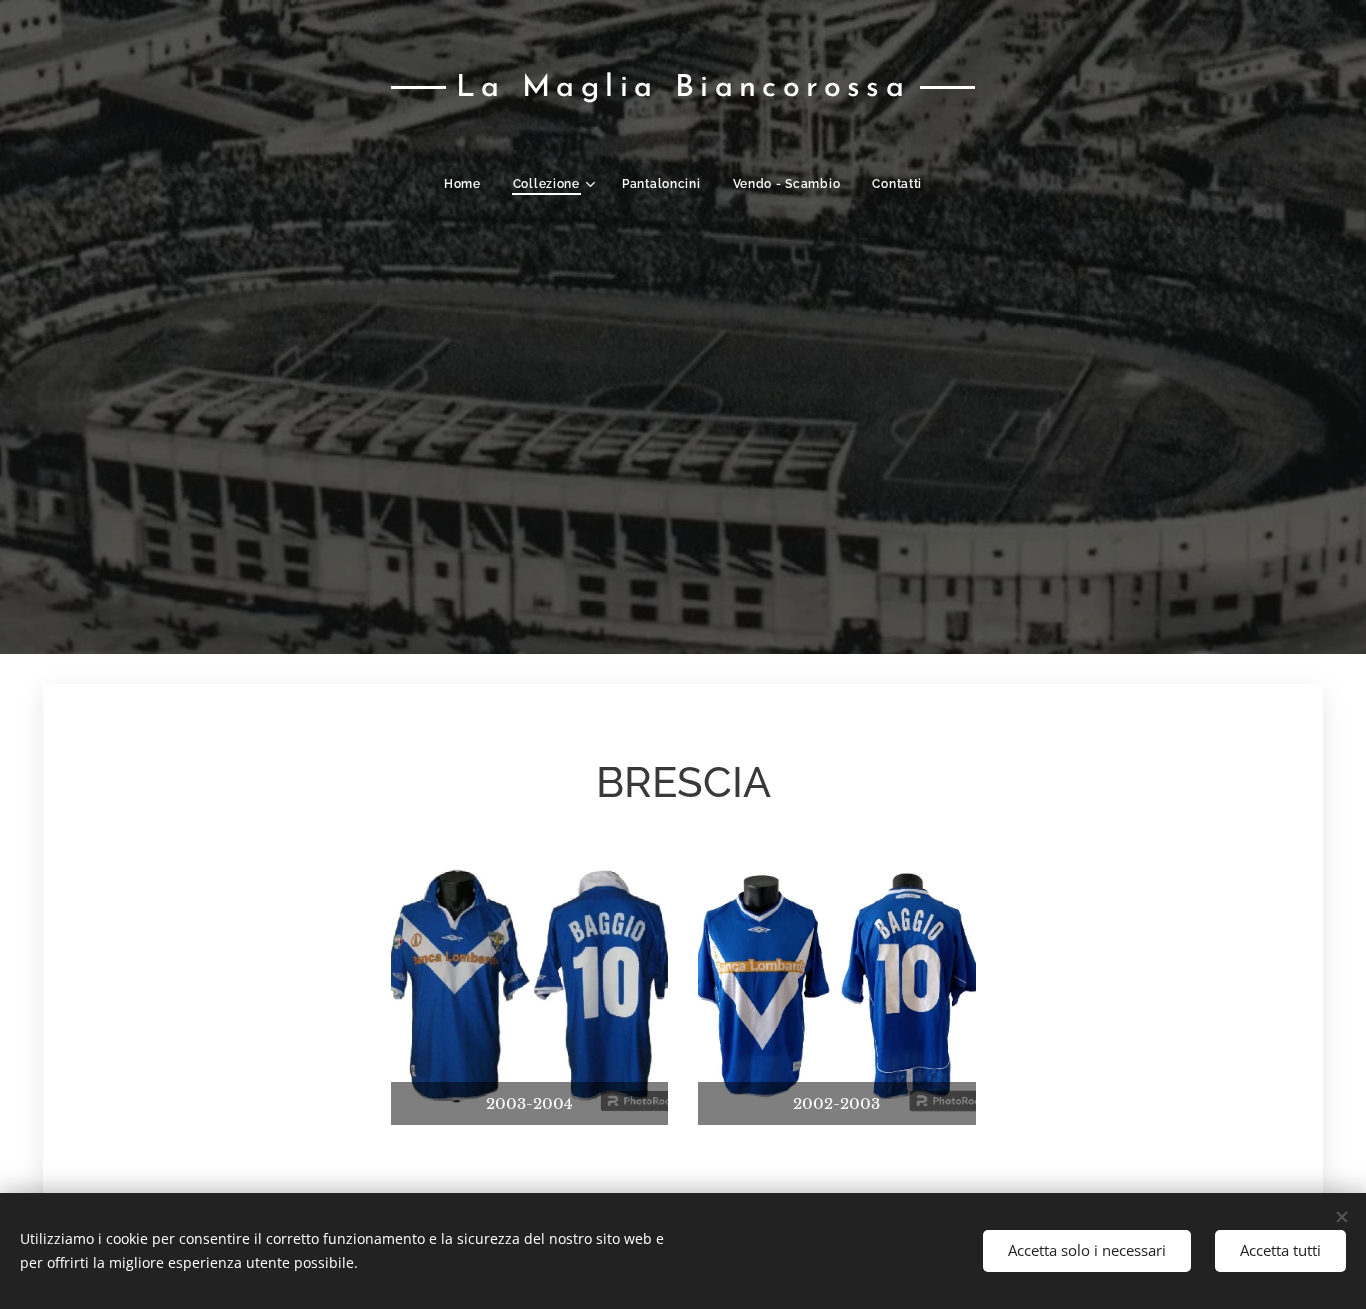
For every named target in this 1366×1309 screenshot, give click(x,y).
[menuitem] (470, 184)
